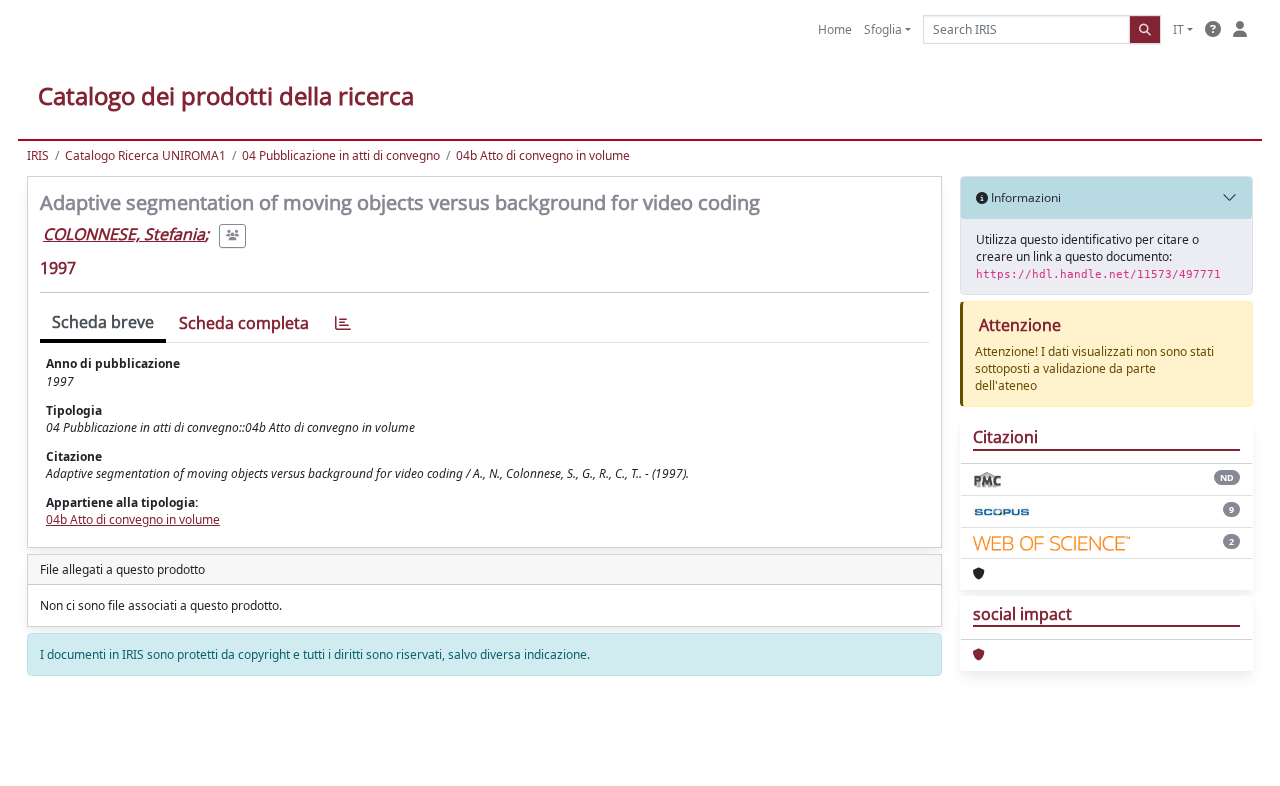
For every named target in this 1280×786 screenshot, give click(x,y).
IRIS (38, 155)
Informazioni (1024, 197)
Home (835, 29)
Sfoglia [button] (883, 29)
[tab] (343, 323)
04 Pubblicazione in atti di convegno (341, 155)
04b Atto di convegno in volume (543, 155)
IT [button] (1178, 29)
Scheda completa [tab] (244, 323)
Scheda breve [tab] (103, 322)
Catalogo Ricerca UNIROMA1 (145, 155)
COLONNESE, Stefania (124, 234)
